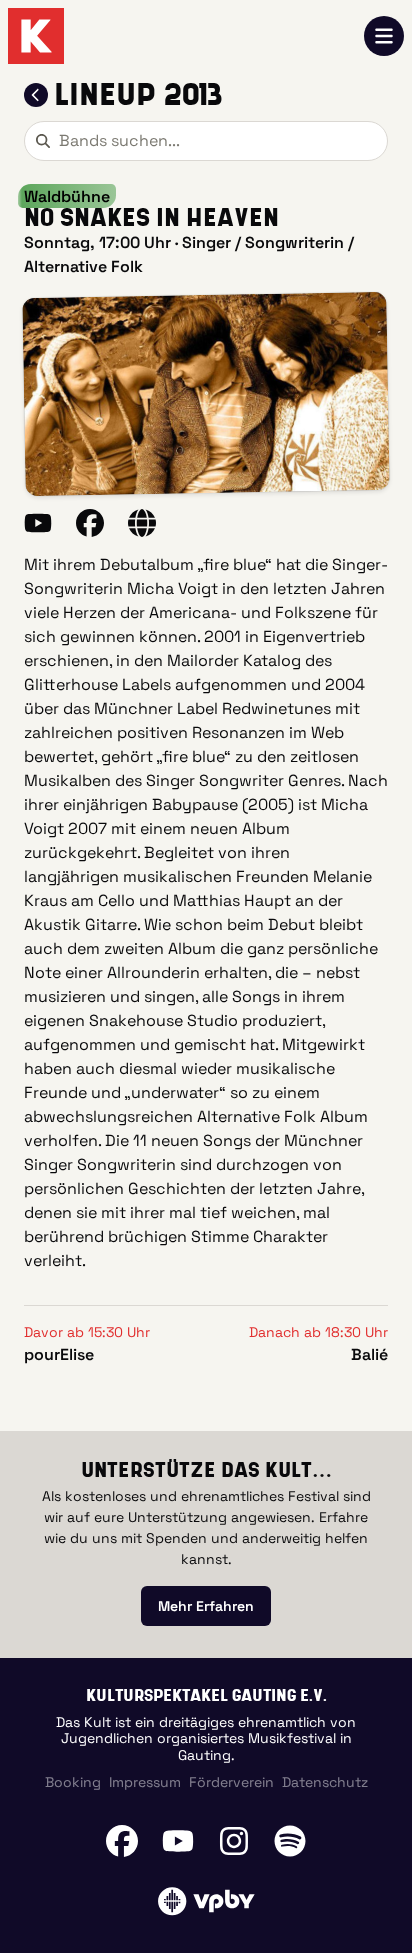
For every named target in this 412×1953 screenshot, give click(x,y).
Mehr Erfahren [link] (206, 1606)
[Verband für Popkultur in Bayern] (205, 1901)
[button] (205, 394)
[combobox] (206, 141)
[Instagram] (234, 1841)
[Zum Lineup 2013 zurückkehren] (36, 95)
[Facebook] (122, 1841)
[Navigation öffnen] (384, 36)
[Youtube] (178, 1841)
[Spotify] (290, 1841)
